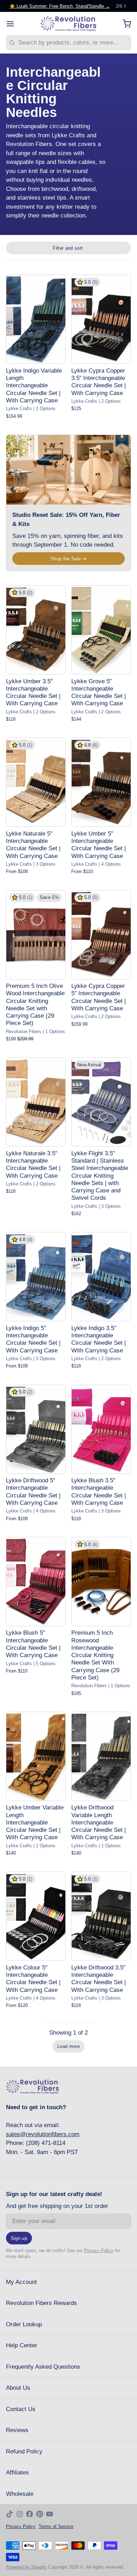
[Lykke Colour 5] (36, 1916)
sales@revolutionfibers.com (43, 2134)
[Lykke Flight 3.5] (101, 1102)
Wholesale (20, 2494)
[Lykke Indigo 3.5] (101, 1277)
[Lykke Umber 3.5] (36, 630)
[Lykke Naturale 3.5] (36, 1102)
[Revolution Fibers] (68, 24)
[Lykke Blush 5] (36, 1582)
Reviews (17, 2430)
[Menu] (13, 24)
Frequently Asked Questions (43, 2367)
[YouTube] (50, 2514)
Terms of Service (56, 2526)
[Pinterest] (40, 2514)
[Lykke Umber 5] (101, 782)
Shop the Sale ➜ (68, 559)
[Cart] (124, 24)
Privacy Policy (99, 2250)
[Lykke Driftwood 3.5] (101, 1916)
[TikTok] (9, 2514)
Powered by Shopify (26, 2567)
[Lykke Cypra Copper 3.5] (101, 319)
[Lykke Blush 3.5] (101, 1429)
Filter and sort (68, 248)
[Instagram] (20, 2514)
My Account (21, 2282)
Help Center (22, 2345)
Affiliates (17, 2473)
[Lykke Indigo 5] (36, 1277)
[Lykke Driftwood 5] (36, 1429)
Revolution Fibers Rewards (41, 2303)
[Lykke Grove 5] (101, 630)
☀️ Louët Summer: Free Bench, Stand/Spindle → (60, 6)
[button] (68, 2047)
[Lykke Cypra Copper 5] (101, 935)
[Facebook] (30, 2514)
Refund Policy (24, 2452)
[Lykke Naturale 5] (36, 782)
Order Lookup (24, 2324)
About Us (18, 2388)
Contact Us (21, 2409)
